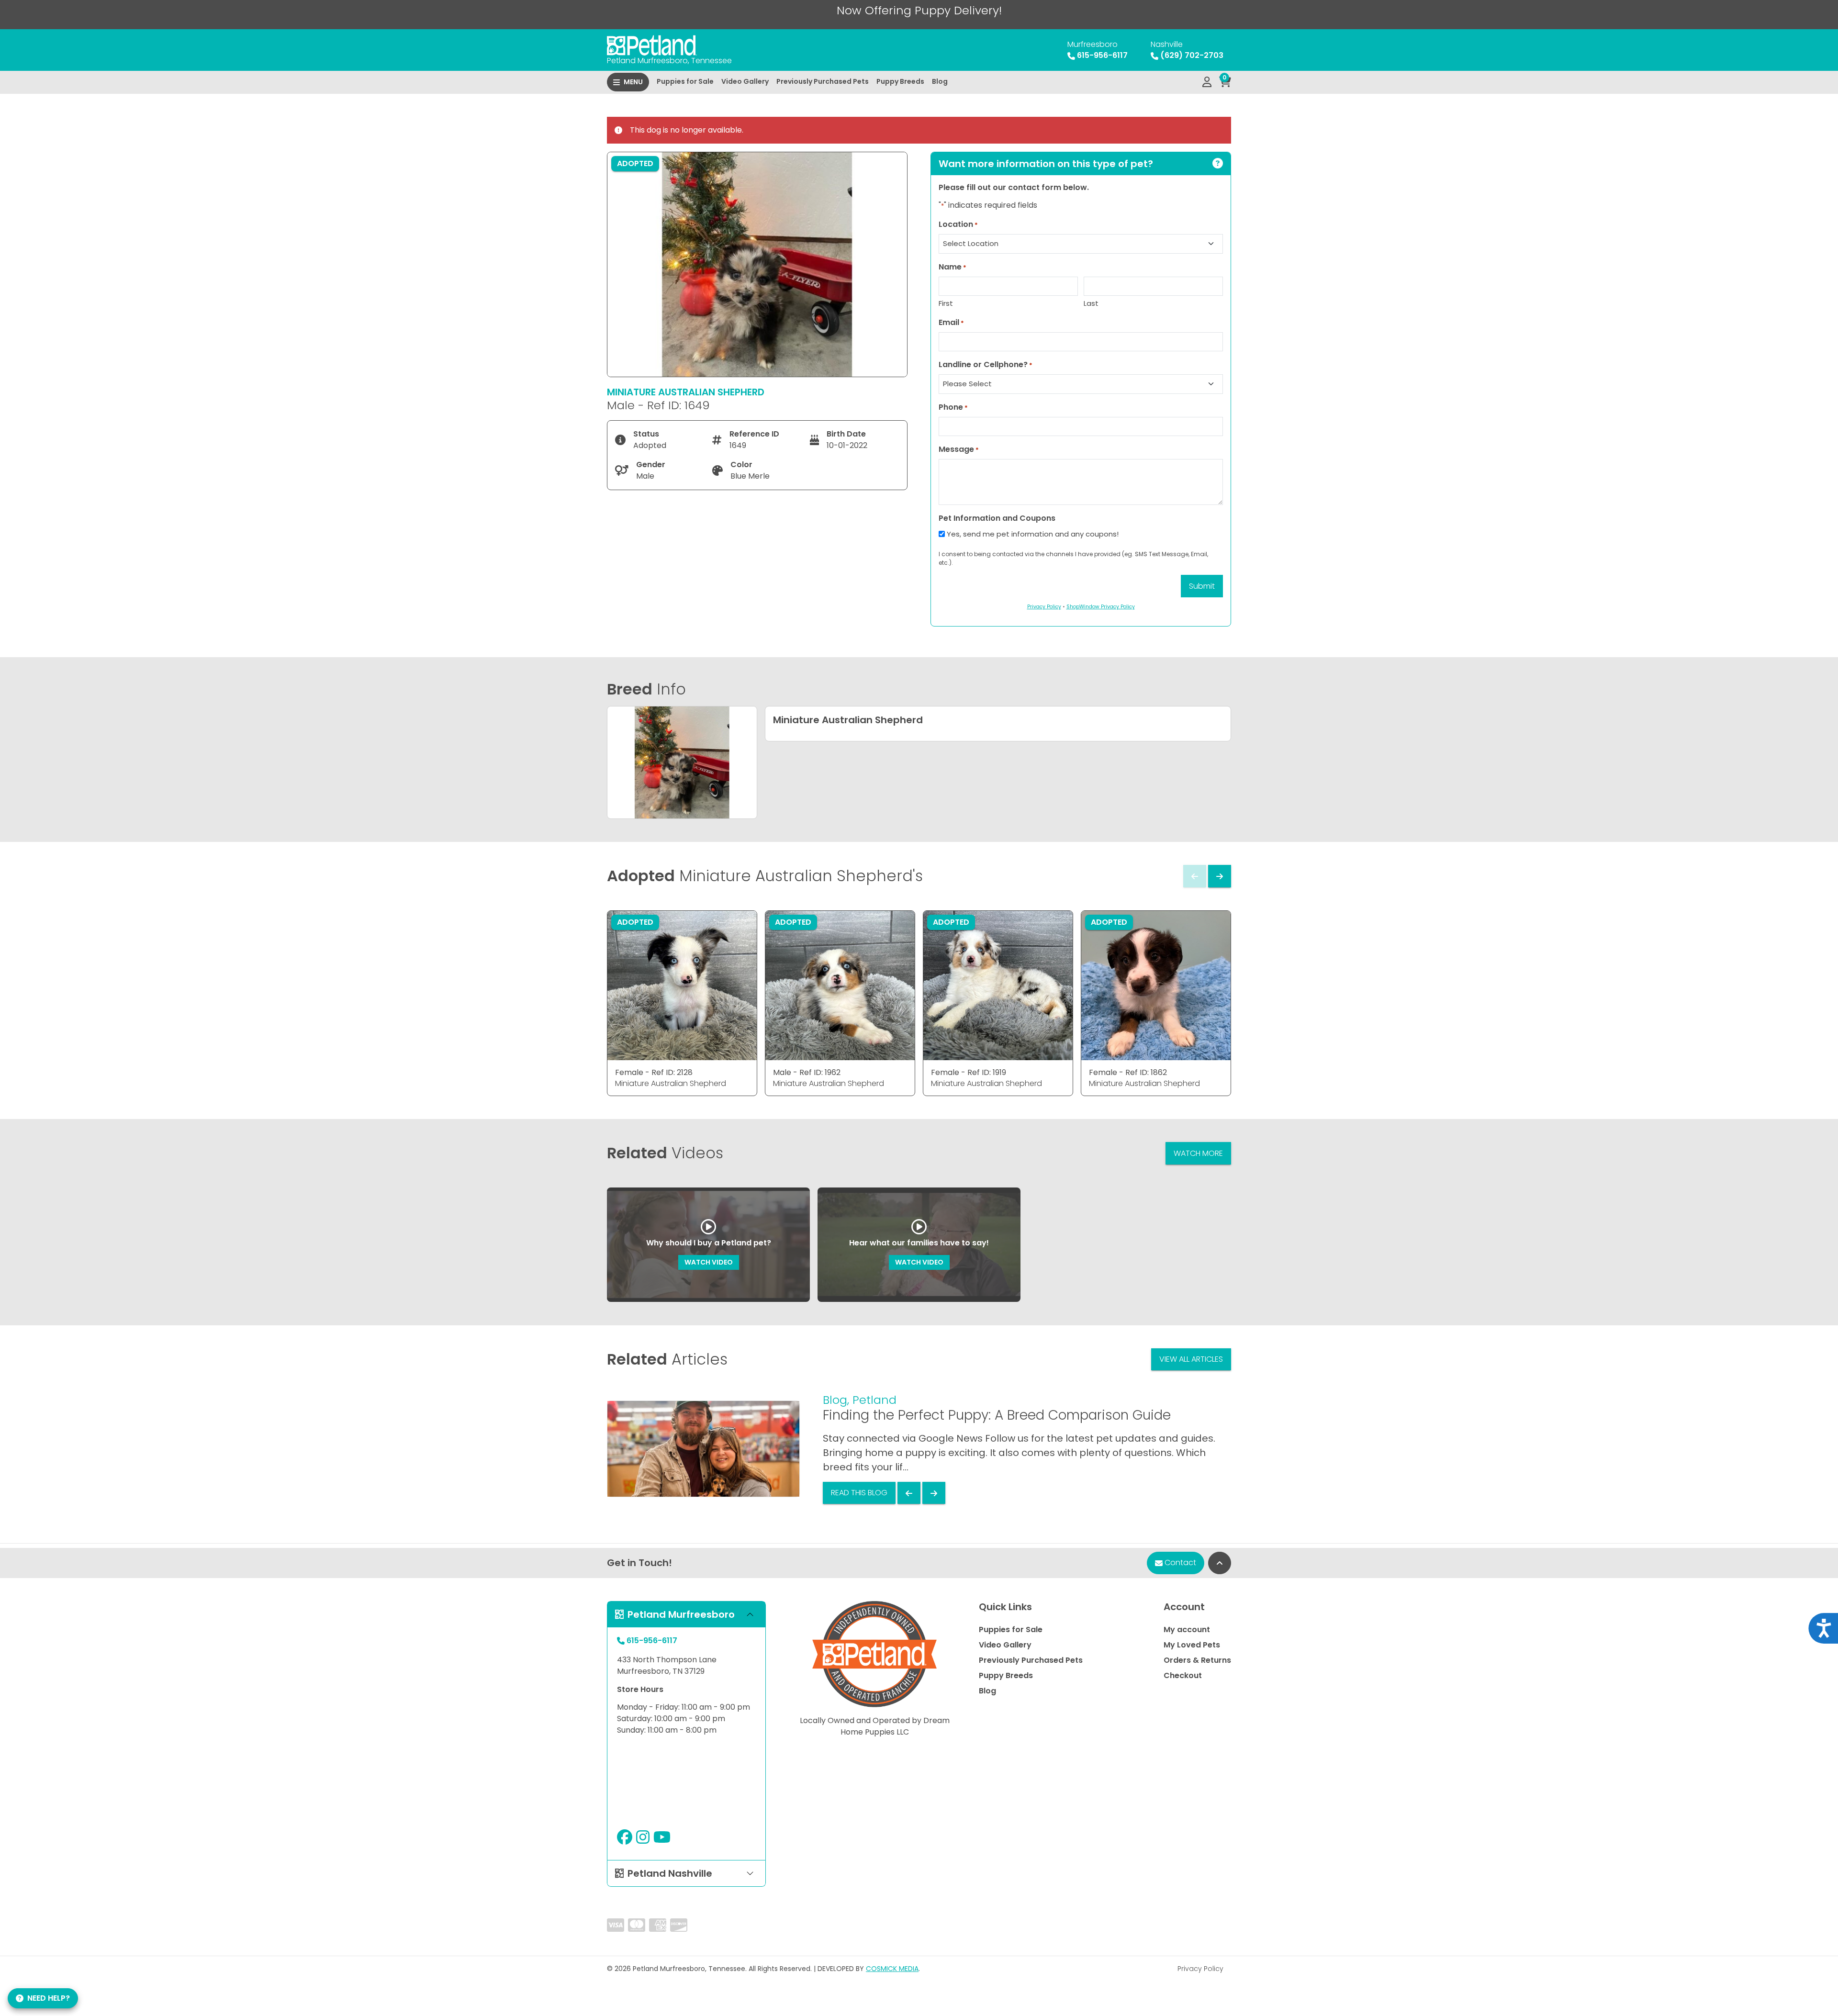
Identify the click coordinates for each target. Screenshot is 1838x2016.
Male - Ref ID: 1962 (807, 1072)
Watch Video (709, 1262)
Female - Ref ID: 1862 (1128, 1072)
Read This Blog (859, 1493)
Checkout (1183, 1675)
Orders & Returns (1197, 1660)
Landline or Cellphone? (986, 364)
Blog (940, 81)
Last (1091, 303)
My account (1187, 1630)
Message (959, 449)
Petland (874, 1400)
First (946, 303)
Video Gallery (745, 81)
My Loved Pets (1192, 1645)
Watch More (1198, 1153)
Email (951, 322)
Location (958, 224)
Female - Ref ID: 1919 (969, 1072)
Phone (953, 407)
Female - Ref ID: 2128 (654, 1072)
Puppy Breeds (900, 81)
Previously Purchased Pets (823, 81)
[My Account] (1207, 82)
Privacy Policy (1200, 1969)
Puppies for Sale (685, 81)
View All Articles (1191, 1359)
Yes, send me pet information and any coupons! (1033, 534)
